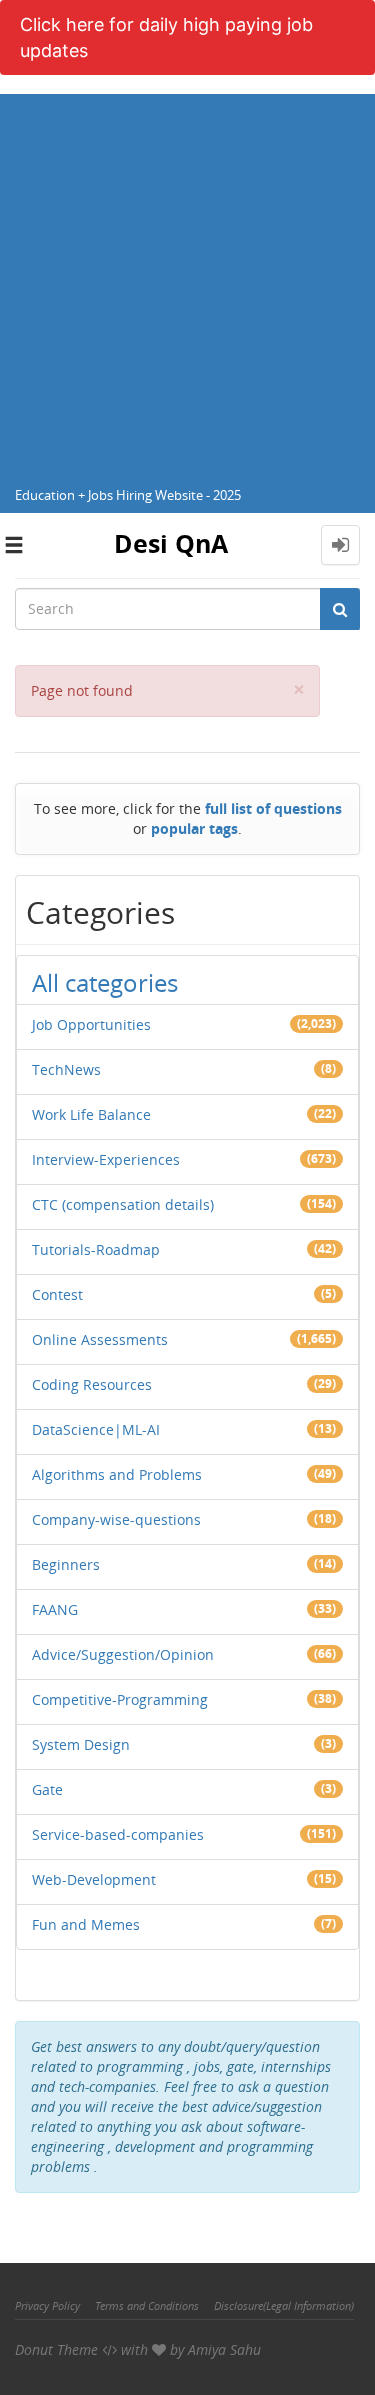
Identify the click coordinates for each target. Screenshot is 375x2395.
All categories (105, 982)
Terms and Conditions (147, 2305)
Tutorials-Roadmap (96, 1249)
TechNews (66, 1069)
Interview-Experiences (106, 1159)
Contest (57, 1294)
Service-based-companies (118, 1834)
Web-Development (94, 1879)
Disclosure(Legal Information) (284, 2305)
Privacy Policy (47, 2305)
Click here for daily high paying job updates (166, 37)
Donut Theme (56, 2349)
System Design (81, 1744)
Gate (47, 1789)
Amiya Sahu (224, 2349)
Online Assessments (100, 1339)
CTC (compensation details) (123, 1204)
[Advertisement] (187, 281)
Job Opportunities (91, 1024)
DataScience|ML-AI (96, 1429)
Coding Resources (92, 1384)
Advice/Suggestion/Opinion (123, 1654)
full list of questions (273, 808)
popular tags (194, 828)
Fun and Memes (86, 1924)
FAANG (55, 1609)
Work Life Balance (91, 1114)
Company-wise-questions (116, 1519)
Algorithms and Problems (117, 1474)
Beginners (66, 1564)
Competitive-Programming (120, 1699)
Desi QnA (171, 543)
